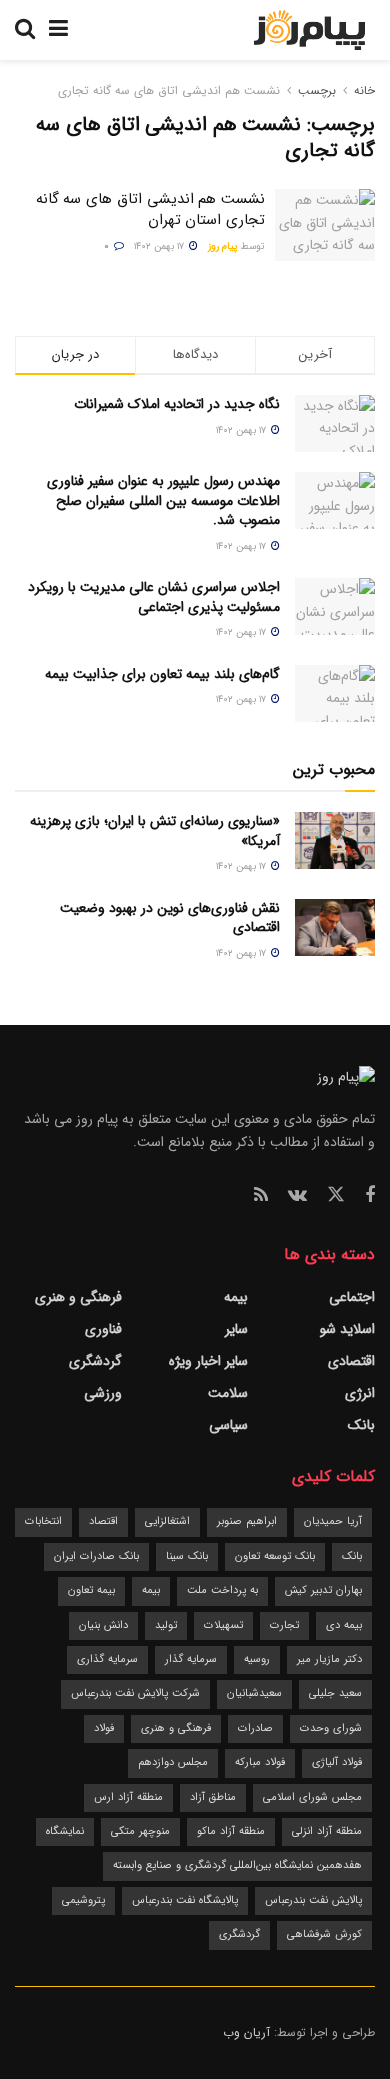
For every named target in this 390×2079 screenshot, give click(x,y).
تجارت (284, 1625)
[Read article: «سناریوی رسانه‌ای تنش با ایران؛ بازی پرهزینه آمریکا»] (335, 840)
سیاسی (228, 1425)
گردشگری (95, 1361)
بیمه (236, 1297)
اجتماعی (352, 1297)
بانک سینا (187, 1556)
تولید (166, 1625)
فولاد (104, 1728)
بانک (361, 1425)
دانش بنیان (103, 1625)
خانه (362, 90)
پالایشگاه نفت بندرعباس (185, 1900)
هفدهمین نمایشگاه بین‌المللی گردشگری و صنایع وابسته (237, 1865)
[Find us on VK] (297, 1196)
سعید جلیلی (335, 1693)
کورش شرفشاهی (324, 1934)
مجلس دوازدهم (173, 1762)
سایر (236, 1329)
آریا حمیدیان (333, 1521)
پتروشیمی (83, 1900)
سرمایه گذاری (107, 1659)
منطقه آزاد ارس (128, 1797)
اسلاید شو (347, 1329)
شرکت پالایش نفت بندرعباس (135, 1693)
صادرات (255, 1728)
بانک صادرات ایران (96, 1556)
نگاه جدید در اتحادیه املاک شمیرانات (177, 404)
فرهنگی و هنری (78, 1297)
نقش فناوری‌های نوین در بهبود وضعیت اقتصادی (170, 918)
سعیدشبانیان (254, 1693)
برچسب (317, 90)
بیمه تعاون (91, 1590)
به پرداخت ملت (222, 1590)
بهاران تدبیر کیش (323, 1590)
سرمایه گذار (191, 1659)
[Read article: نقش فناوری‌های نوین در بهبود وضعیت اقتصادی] (335, 927)
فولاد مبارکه (260, 1762)
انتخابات (43, 1521)
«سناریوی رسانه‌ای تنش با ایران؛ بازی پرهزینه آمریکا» (155, 831)
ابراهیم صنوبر (247, 1521)
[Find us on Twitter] (336, 1195)
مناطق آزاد (213, 1797)
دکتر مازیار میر (329, 1659)
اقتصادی (351, 1361)
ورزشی (103, 1393)
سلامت (228, 1393)
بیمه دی (344, 1625)
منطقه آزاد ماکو (231, 1831)
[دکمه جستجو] (25, 30)
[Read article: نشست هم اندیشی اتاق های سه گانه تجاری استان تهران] (325, 225)
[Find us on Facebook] (370, 1196)
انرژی (360, 1393)
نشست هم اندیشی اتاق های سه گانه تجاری (169, 90)
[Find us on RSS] (261, 1196)
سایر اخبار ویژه (208, 1361)
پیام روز (223, 246)
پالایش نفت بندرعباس (313, 1900)
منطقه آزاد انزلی (327, 1831)
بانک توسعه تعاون (275, 1556)
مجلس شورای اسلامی (312, 1797)
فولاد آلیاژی (337, 1762)
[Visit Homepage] (309, 30)
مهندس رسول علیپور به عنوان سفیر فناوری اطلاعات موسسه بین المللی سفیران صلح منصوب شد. (163, 500)
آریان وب (246, 2032)
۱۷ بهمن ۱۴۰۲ (160, 246)
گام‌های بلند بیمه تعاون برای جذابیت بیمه (162, 674)
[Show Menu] (58, 30)
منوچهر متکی (140, 1831)
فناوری (103, 1329)
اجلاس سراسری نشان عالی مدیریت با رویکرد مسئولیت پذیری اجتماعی (154, 597)
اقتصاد (103, 1521)
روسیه (257, 1659)
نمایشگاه (65, 1831)
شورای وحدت (331, 1728)
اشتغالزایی (167, 1521)
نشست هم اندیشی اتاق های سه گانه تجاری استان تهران (150, 209)
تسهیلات (223, 1625)
